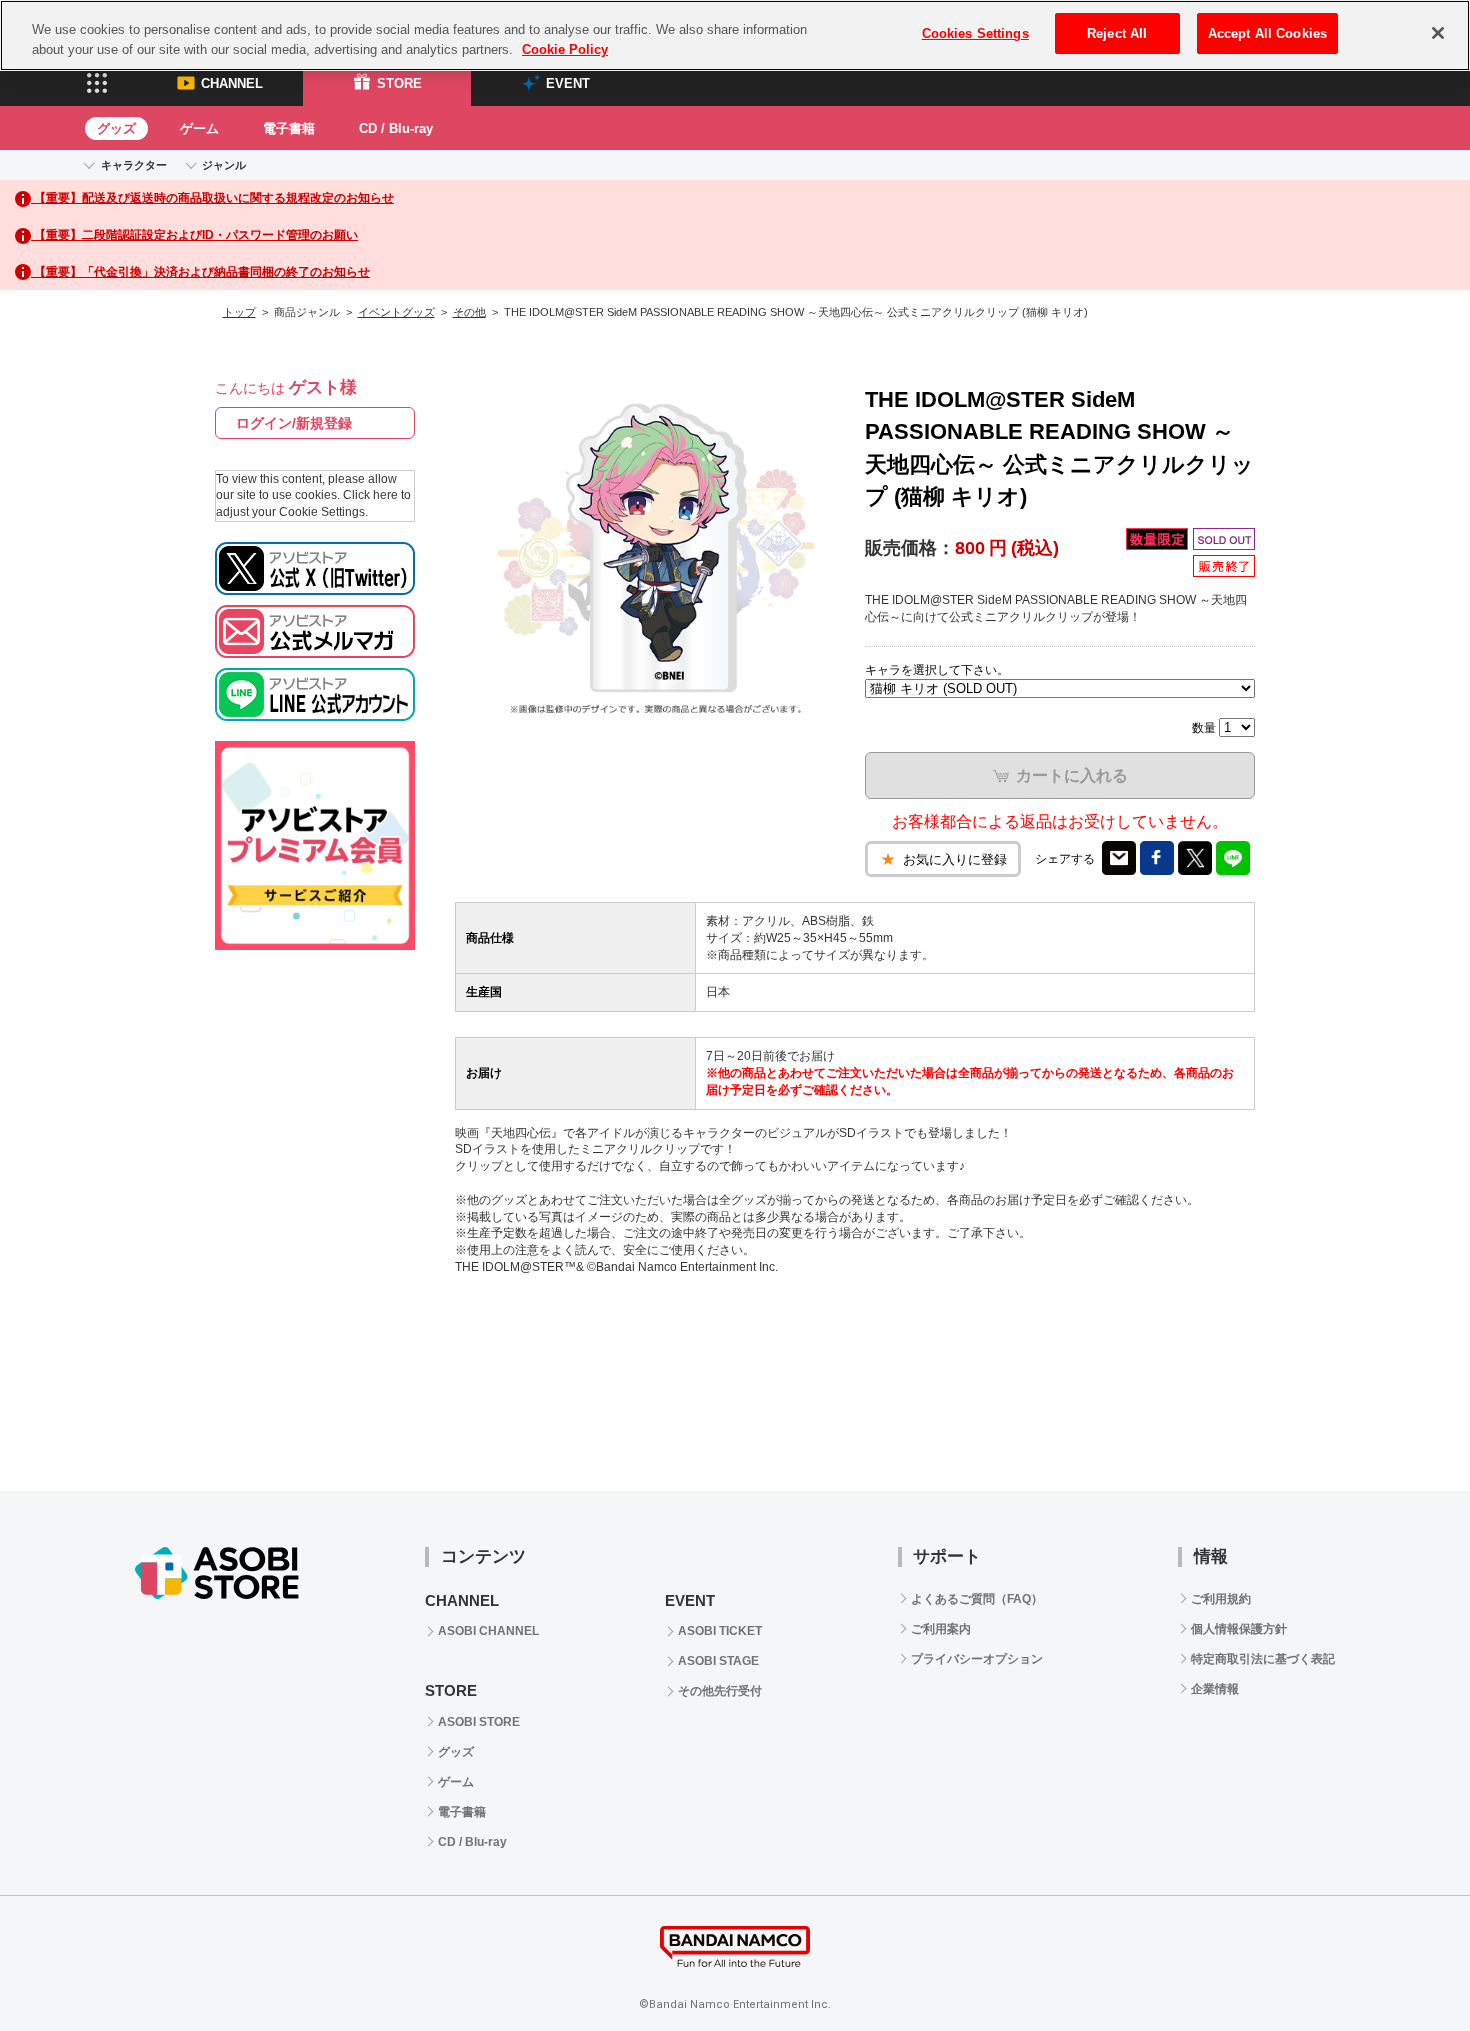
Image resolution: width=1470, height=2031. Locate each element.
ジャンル (224, 165)
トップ (239, 312)
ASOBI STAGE (718, 1661)
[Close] (1438, 33)
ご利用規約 (1221, 1599)
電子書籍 (289, 128)
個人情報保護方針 (1239, 1629)
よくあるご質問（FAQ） (977, 1599)
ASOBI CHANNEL (488, 1631)
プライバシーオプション (977, 1659)
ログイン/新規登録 (294, 423)
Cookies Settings (975, 33)
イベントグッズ (396, 312)
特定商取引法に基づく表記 (1263, 1659)
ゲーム (199, 128)
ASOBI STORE (479, 1722)
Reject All (1117, 33)
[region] (735, 35)
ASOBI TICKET (720, 1631)
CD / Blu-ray (396, 128)
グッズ (116, 128)
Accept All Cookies (1267, 33)
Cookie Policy (565, 49)
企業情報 (1215, 1689)
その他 (469, 312)
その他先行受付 (720, 1691)
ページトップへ (1405, 1966)
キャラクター (134, 165)
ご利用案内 (941, 1629)
